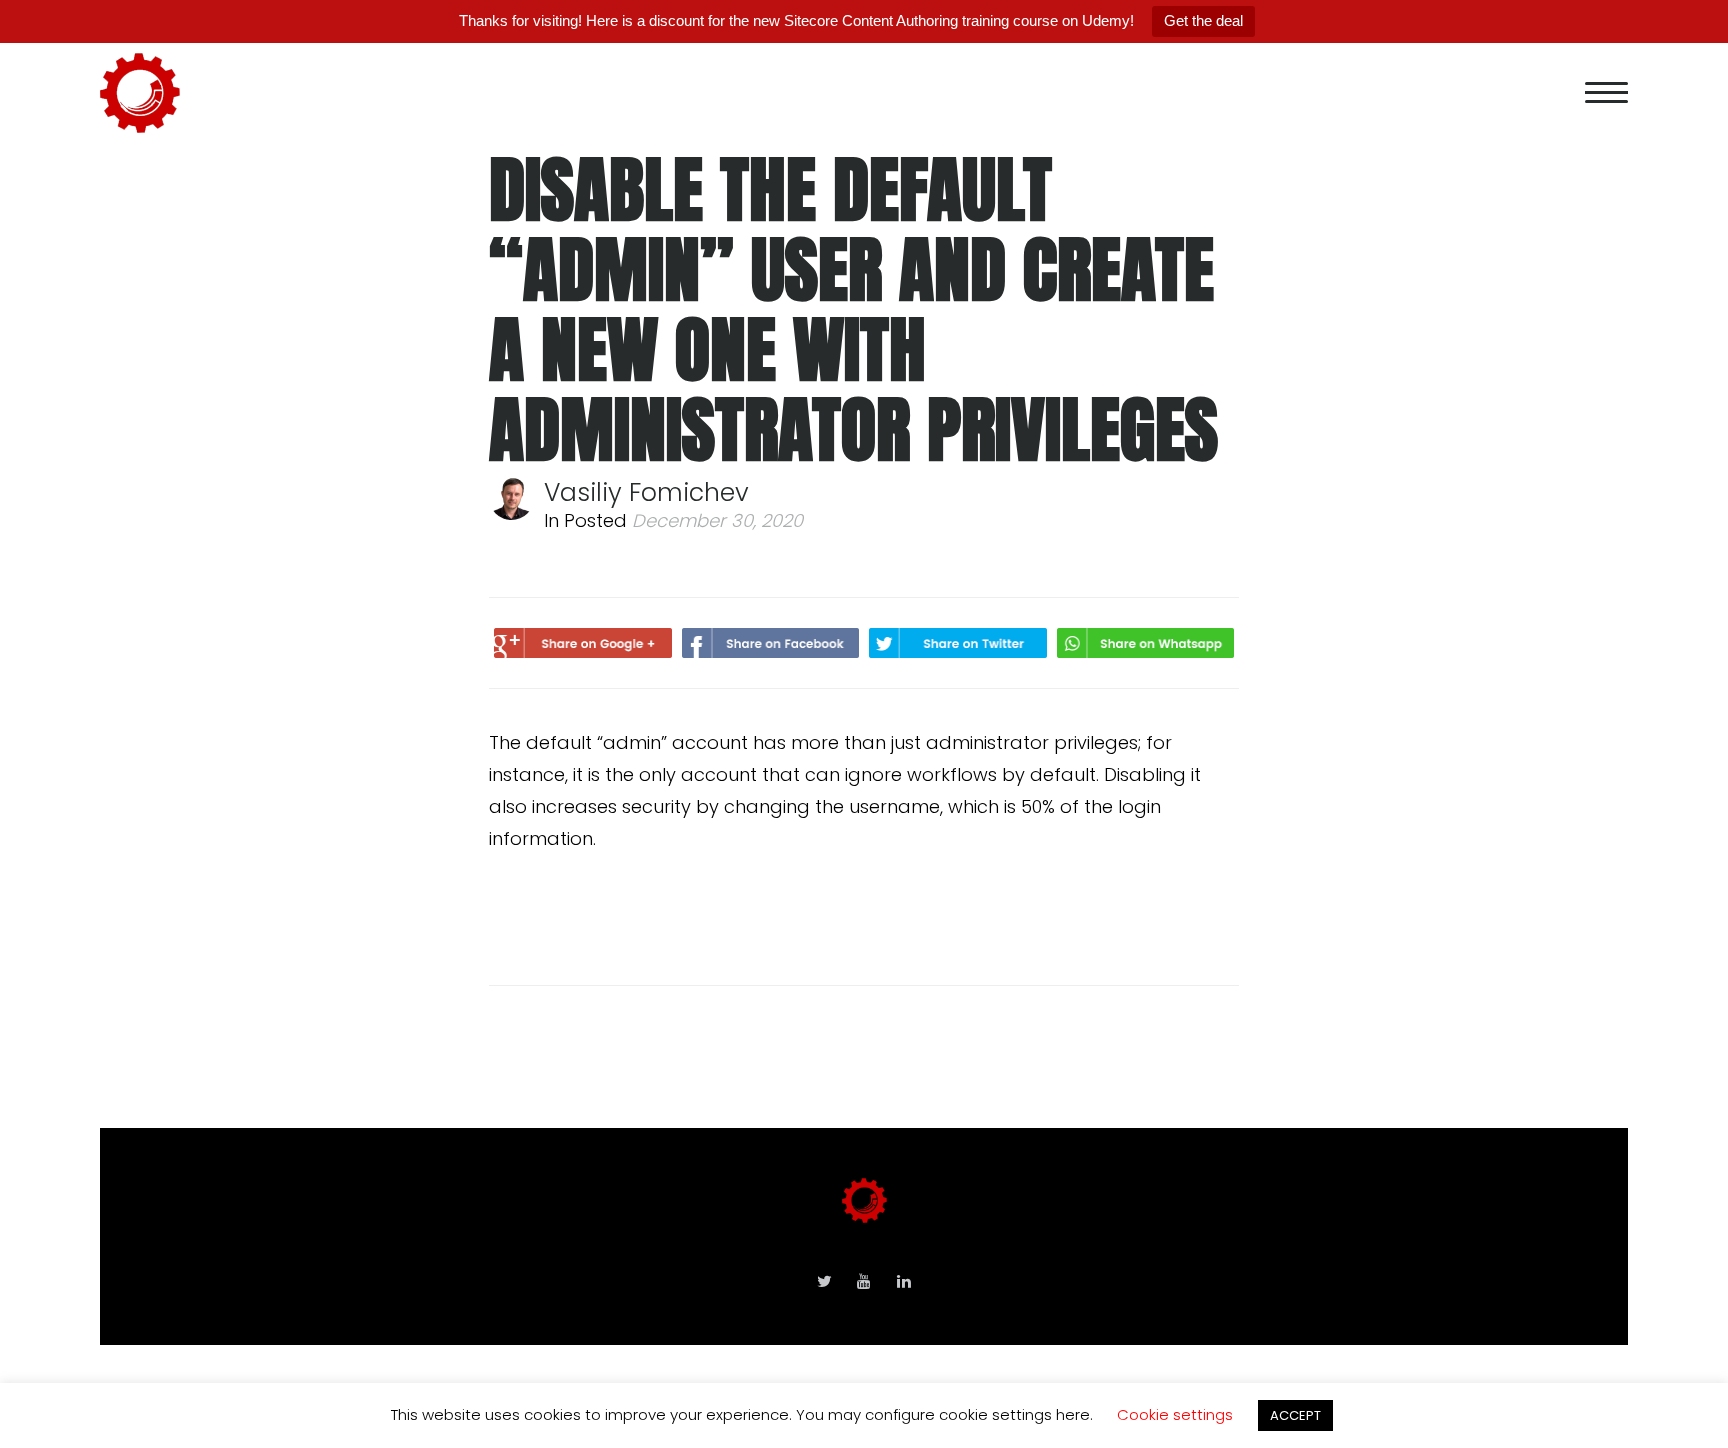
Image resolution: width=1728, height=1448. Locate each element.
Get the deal (1203, 20)
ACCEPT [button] (1295, 1415)
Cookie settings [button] (1175, 1414)
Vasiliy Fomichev (646, 492)
